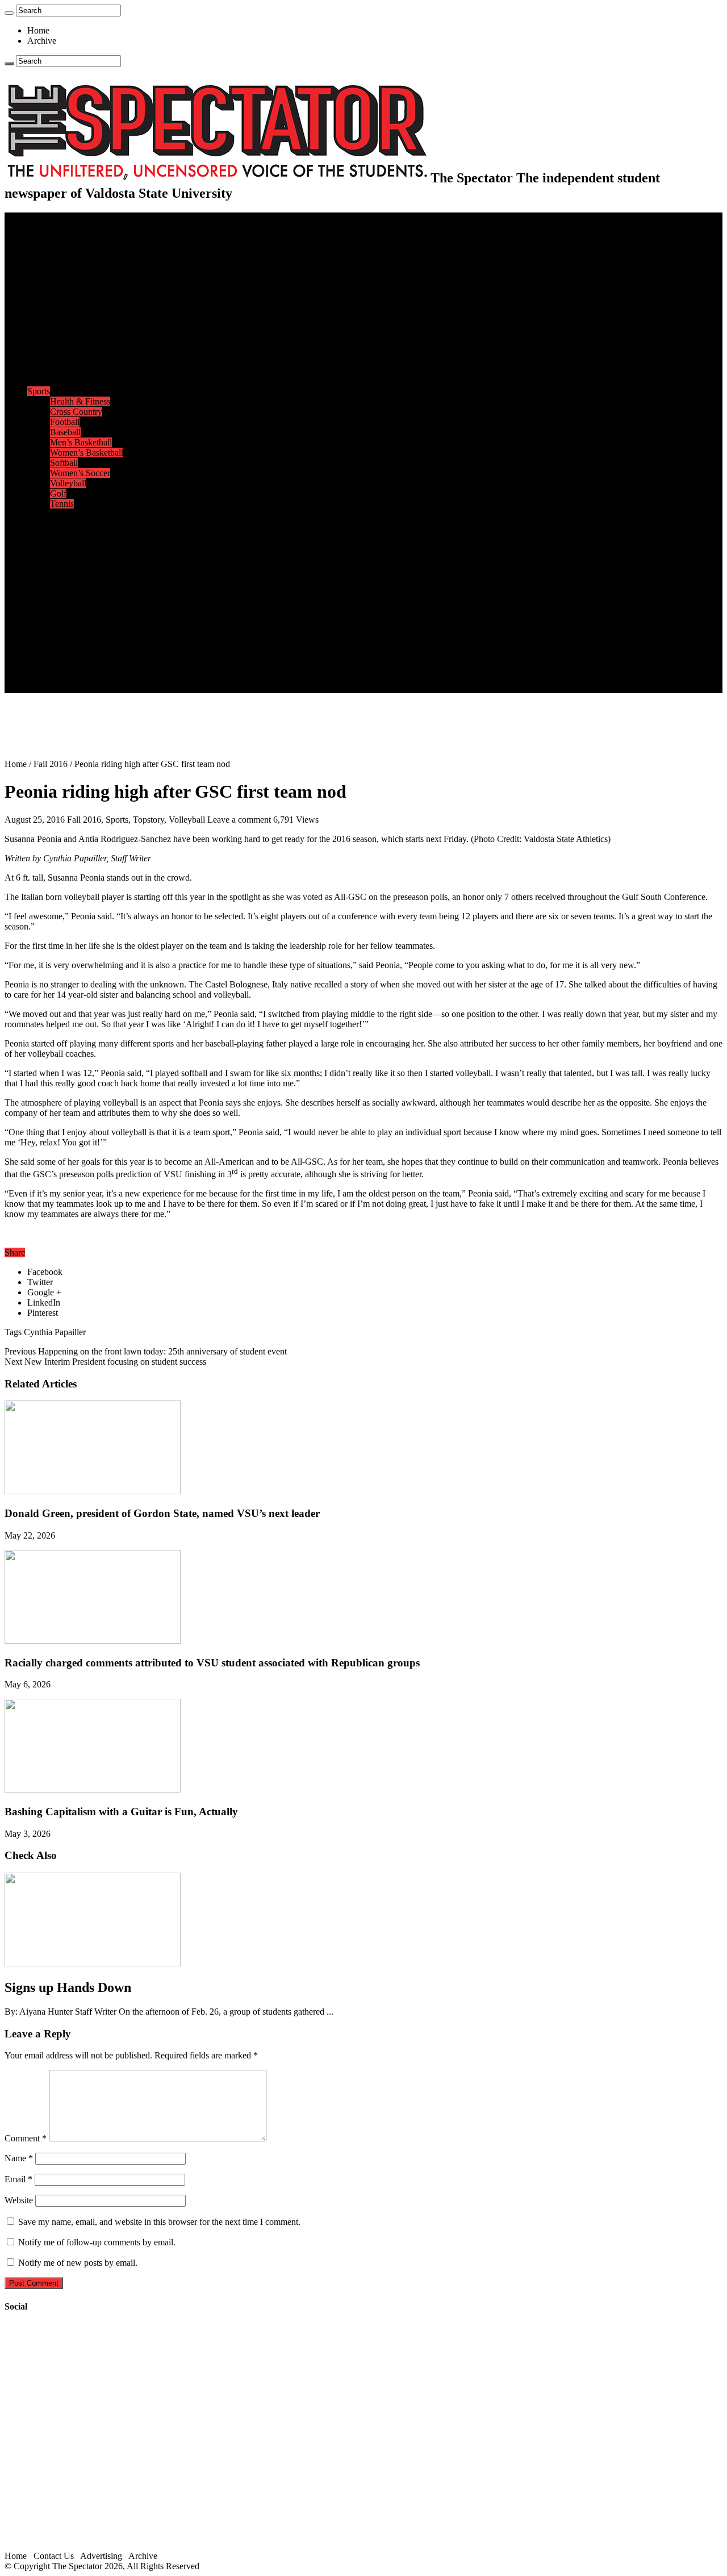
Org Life (66, 371)
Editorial (65, 289)
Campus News (76, 350)
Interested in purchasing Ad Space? (113, 688)
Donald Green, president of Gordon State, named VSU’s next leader (162, 1513)
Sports (39, 391)
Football (65, 422)
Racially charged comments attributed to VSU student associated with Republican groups (212, 1663)
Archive (42, 41)
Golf (58, 493)
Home (38, 30)
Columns (66, 309)
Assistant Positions (83, 667)
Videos (62, 565)
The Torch (46, 616)
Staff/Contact (51, 637)
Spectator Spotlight (84, 381)
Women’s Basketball (87, 453)
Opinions (44, 279)
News (38, 238)
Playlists (65, 575)
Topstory (149, 820)
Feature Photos (77, 596)
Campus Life (51, 330)
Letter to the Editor (84, 320)
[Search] (9, 13)
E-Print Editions (56, 228)
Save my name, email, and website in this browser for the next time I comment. (159, 2222)
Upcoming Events (60, 626)
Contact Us (70, 647)
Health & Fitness (80, 401)
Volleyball (68, 483)
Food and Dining (81, 360)
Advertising (101, 2556)
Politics (63, 258)
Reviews (66, 534)
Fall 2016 (51, 764)
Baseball (65, 432)
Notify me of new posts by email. (78, 2263)
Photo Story (71, 606)
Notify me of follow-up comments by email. (97, 2242)
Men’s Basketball (81, 442)
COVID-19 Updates (87, 268)
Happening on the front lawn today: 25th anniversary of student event (146, 1351)
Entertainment (52, 514)
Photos (39, 585)
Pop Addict (70, 545)
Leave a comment (239, 820)
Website (19, 2200)
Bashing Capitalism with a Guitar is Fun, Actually (121, 1812)
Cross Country (76, 412)
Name (19, 2158)
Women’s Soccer (80, 473)
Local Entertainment (86, 555)
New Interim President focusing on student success (105, 1362)
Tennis (62, 504)
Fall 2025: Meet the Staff (95, 657)
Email (18, 2179)
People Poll (70, 299)
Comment (26, 2138)
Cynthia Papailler (55, 1332)
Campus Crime (77, 248)
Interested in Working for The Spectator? (123, 678)
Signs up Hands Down (68, 1987)
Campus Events (78, 340)
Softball (64, 463)
